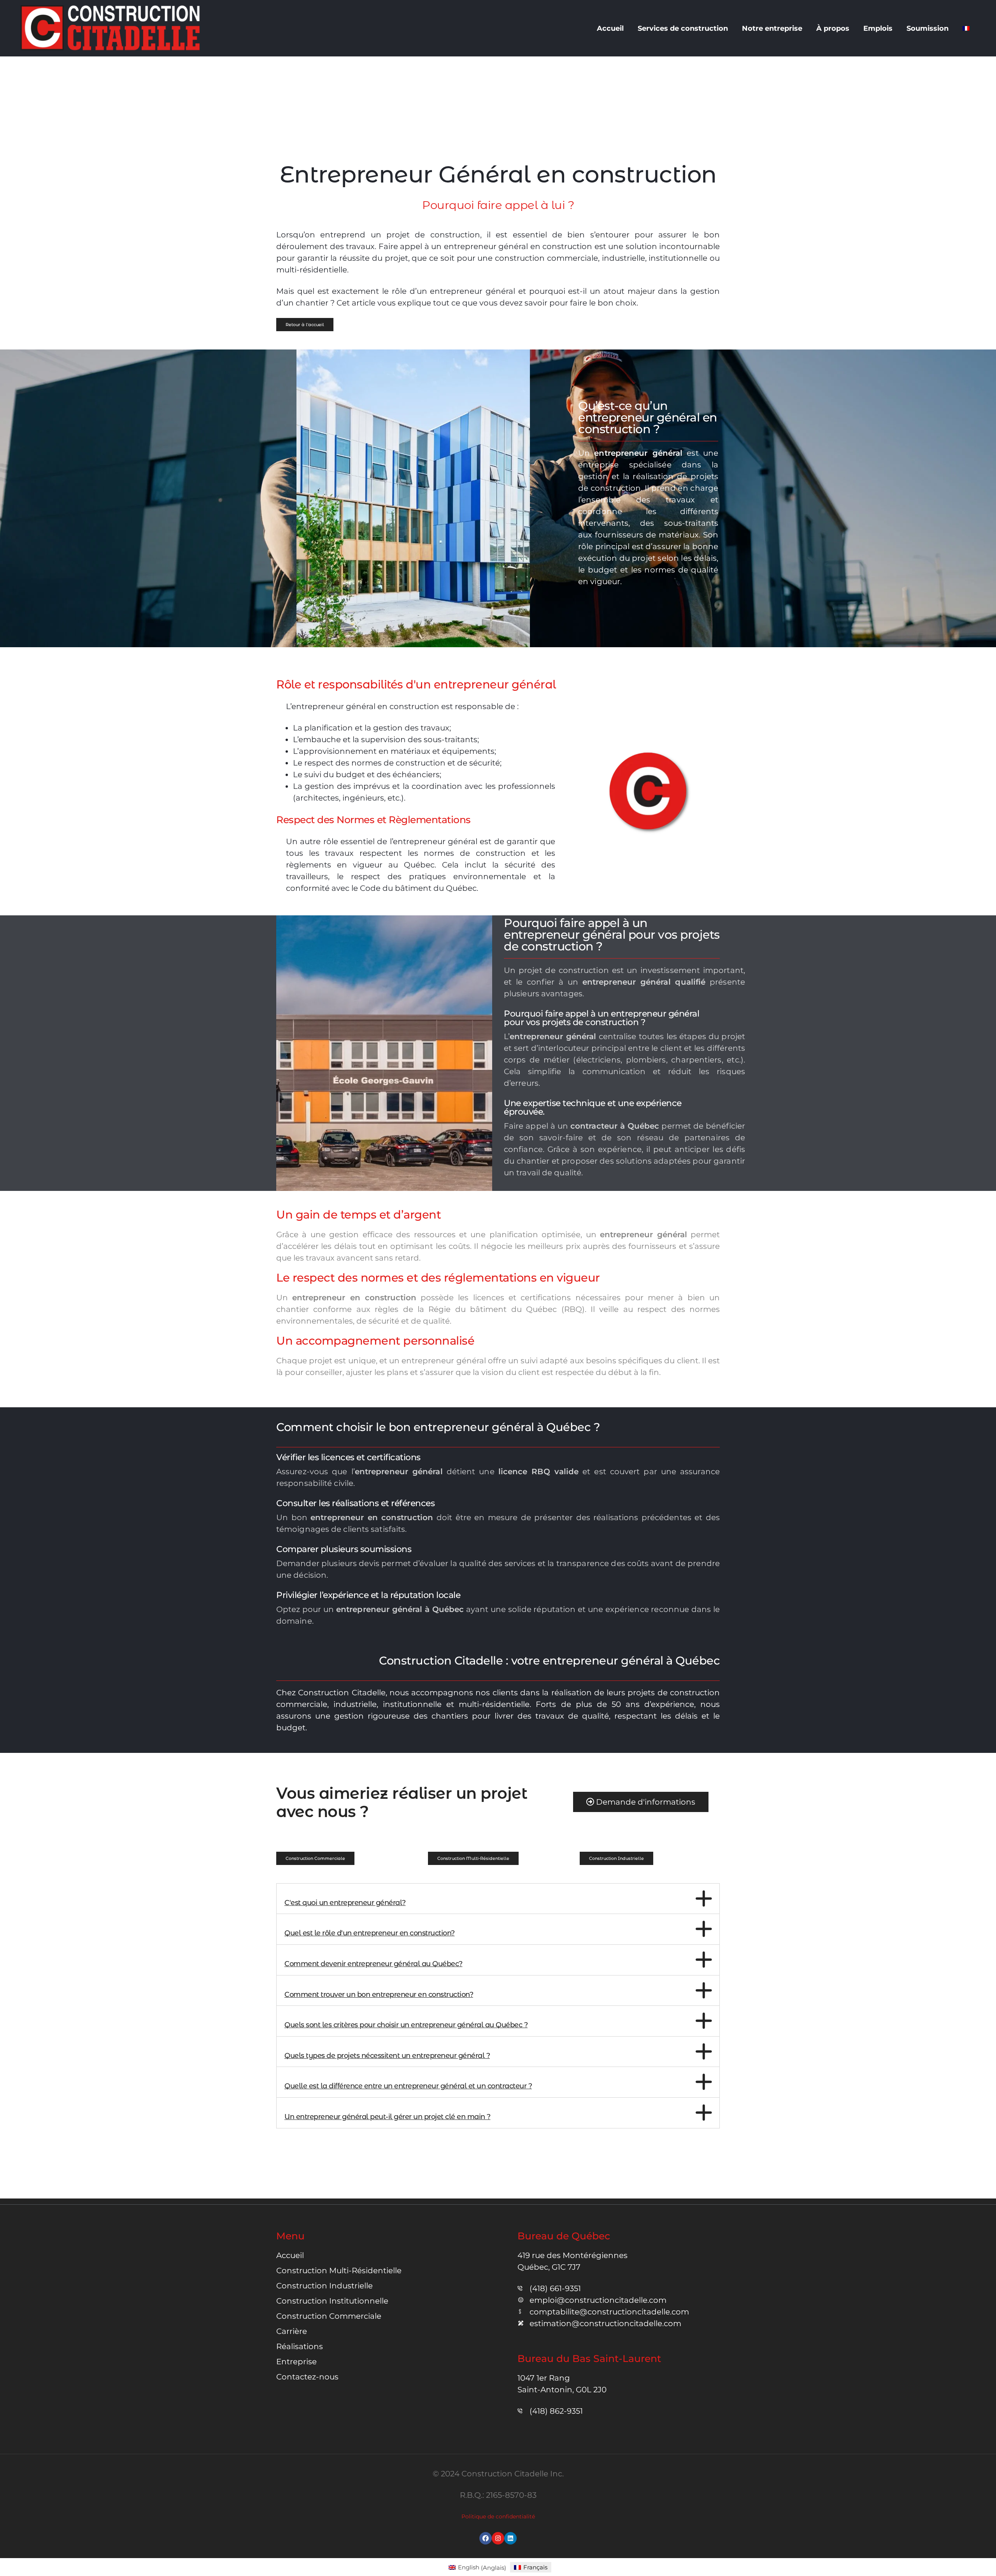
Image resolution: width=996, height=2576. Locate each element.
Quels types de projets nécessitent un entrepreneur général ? (387, 2056)
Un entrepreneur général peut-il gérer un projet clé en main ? (388, 2117)
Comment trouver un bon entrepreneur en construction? (379, 1995)
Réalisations (300, 2346)
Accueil (610, 28)
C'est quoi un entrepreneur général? (345, 1903)
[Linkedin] (510, 2538)
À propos (833, 28)
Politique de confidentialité (498, 2516)
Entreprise (296, 2362)
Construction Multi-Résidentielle (339, 2270)
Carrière (292, 2331)
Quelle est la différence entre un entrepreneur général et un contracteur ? (408, 2086)
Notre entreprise (772, 28)
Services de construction (683, 28)
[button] (315, 1858)
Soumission (928, 28)
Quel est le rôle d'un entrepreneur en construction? (370, 1933)
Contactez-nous (307, 2377)
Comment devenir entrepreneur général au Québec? (373, 1964)
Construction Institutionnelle (332, 2301)
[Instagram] (498, 2538)
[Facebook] (486, 2538)
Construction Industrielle (324, 2286)
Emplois (878, 28)
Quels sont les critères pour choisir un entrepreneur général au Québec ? (406, 2025)
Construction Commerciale (329, 2316)
